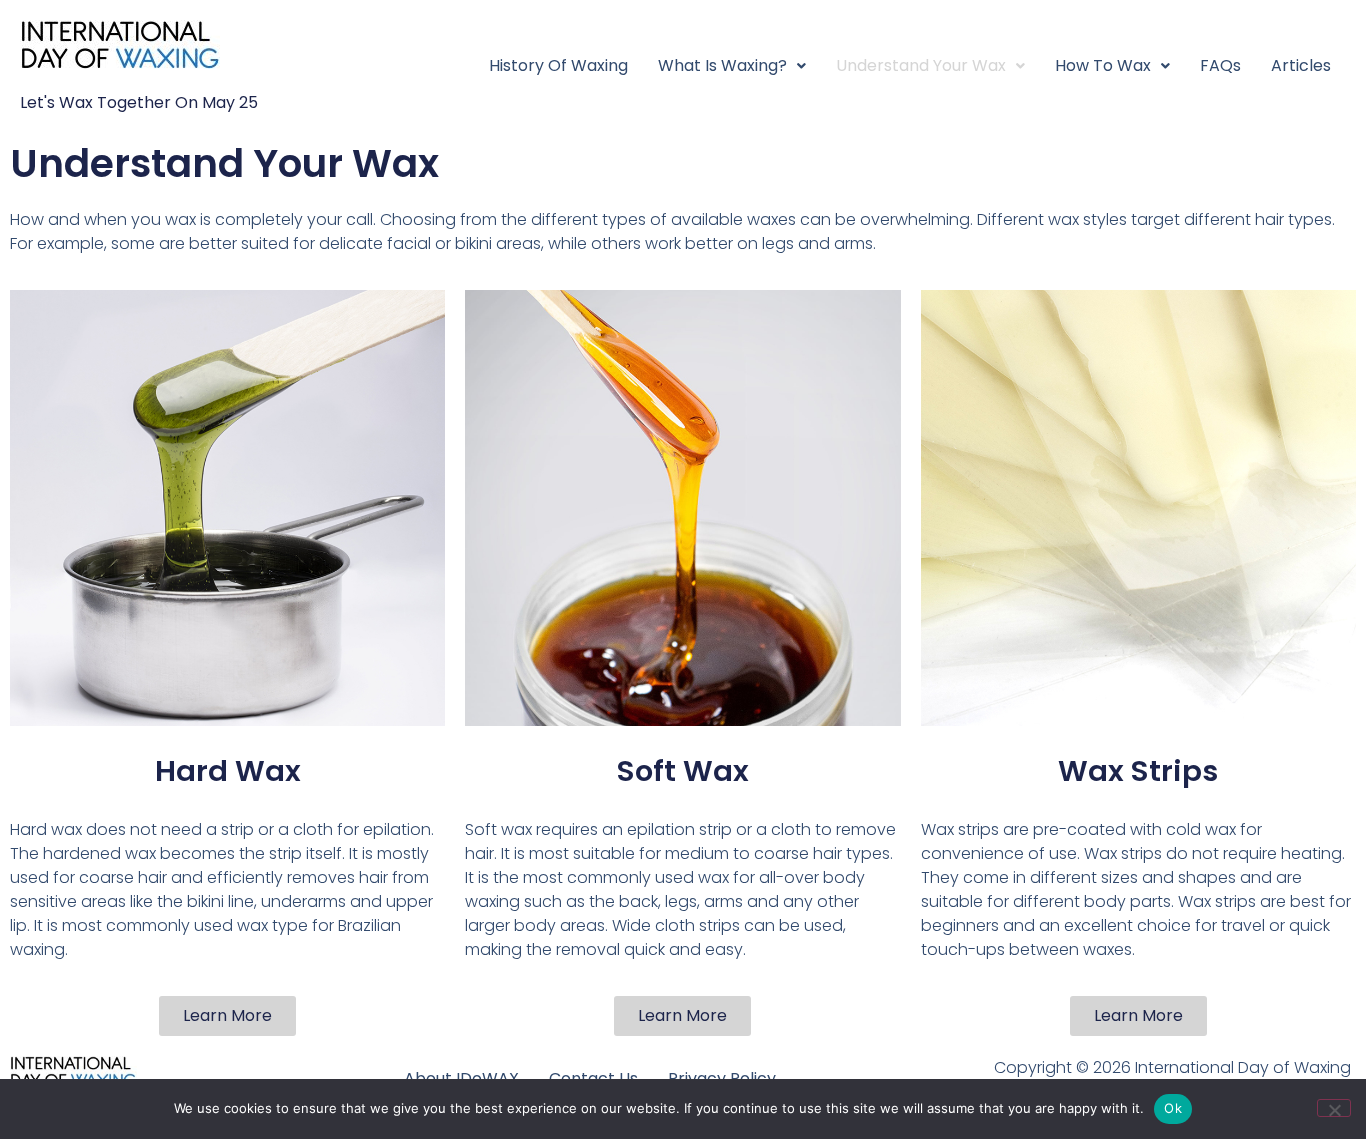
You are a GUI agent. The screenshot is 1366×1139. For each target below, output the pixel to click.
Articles (1301, 65)
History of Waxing (558, 65)
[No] (1334, 1108)
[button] (732, 66)
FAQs (1220, 65)
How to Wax (1103, 65)
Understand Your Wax (921, 65)
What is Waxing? (722, 65)
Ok (1173, 1108)
